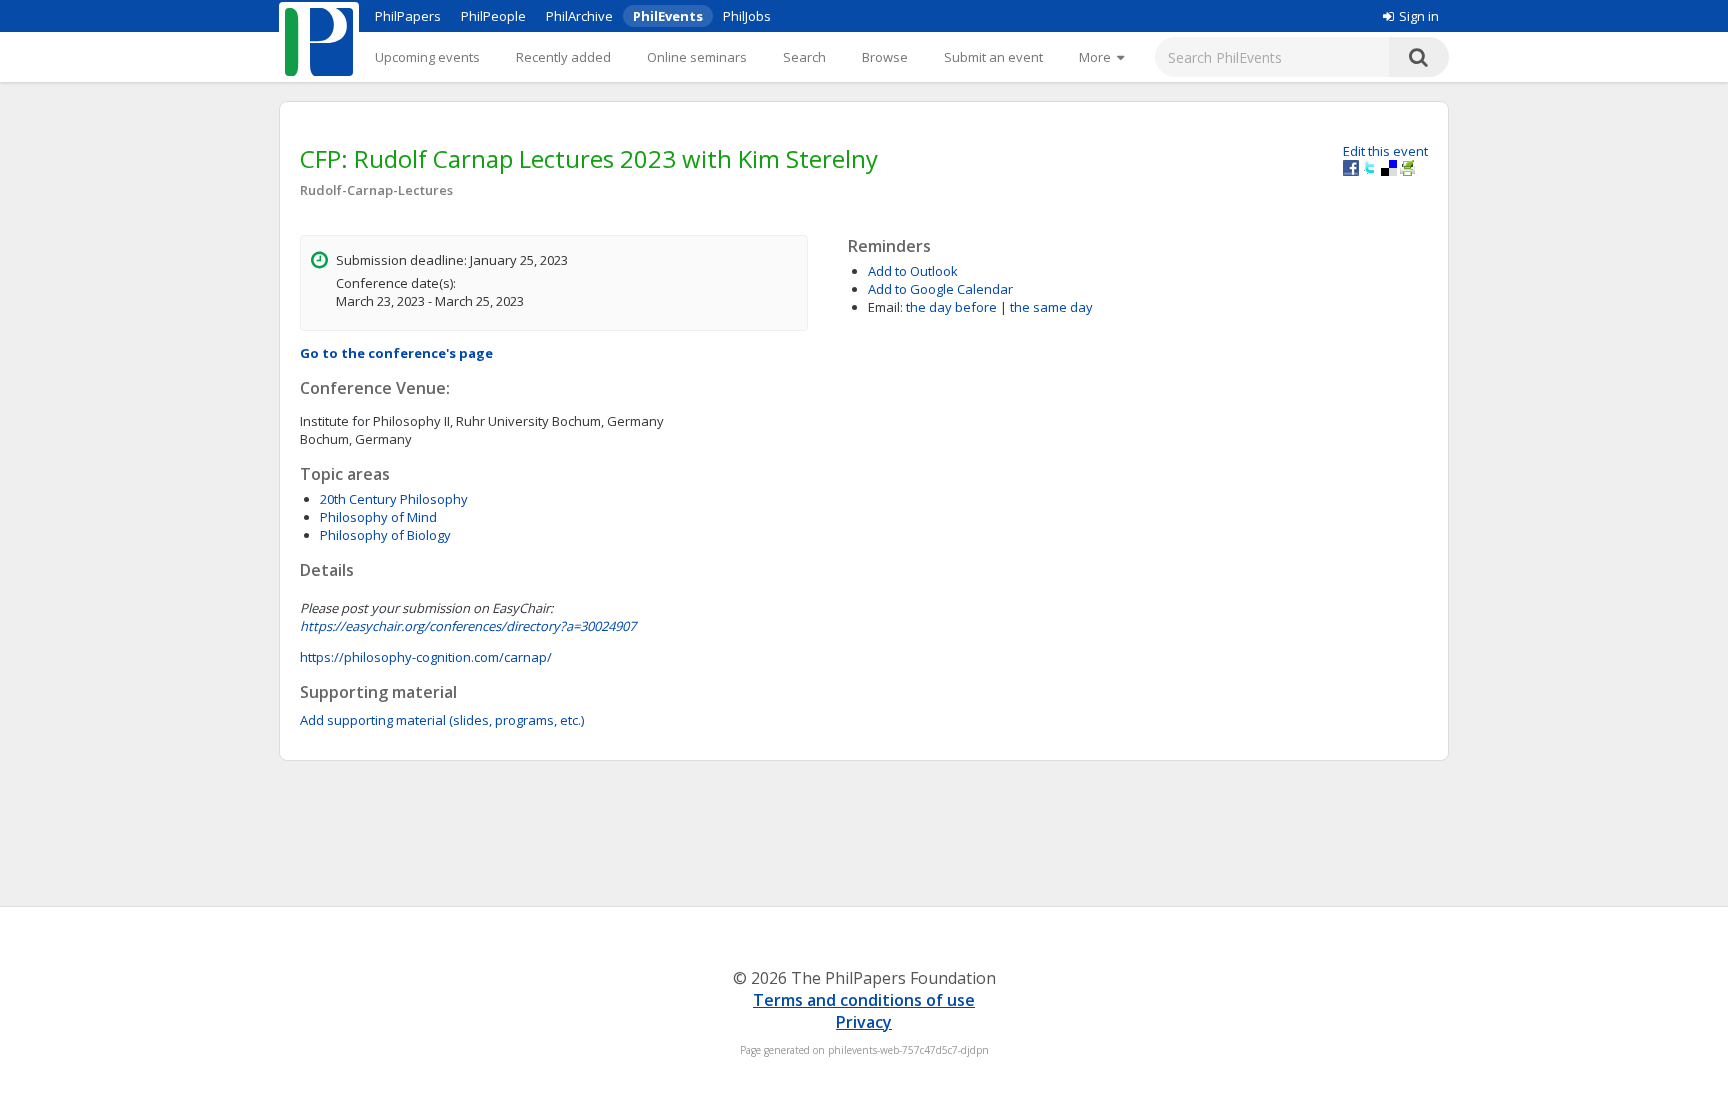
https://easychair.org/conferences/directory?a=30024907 (468, 626)
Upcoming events (427, 57)
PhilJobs (747, 16)
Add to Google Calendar (940, 289)
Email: (885, 307)
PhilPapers (408, 16)
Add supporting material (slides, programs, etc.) (442, 720)
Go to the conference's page (396, 353)
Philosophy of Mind (378, 517)
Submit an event (993, 57)
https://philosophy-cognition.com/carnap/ (426, 657)
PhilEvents (668, 16)
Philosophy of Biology (385, 535)
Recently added (563, 57)
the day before (951, 307)
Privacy (864, 1022)
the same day (1051, 307)
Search (804, 57)
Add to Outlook (913, 271)
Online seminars (697, 57)
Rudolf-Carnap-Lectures (376, 190)
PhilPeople (493, 16)
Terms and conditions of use (864, 1000)
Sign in (1419, 16)
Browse (885, 57)
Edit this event (1385, 151)
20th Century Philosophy (394, 499)
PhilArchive (579, 16)
